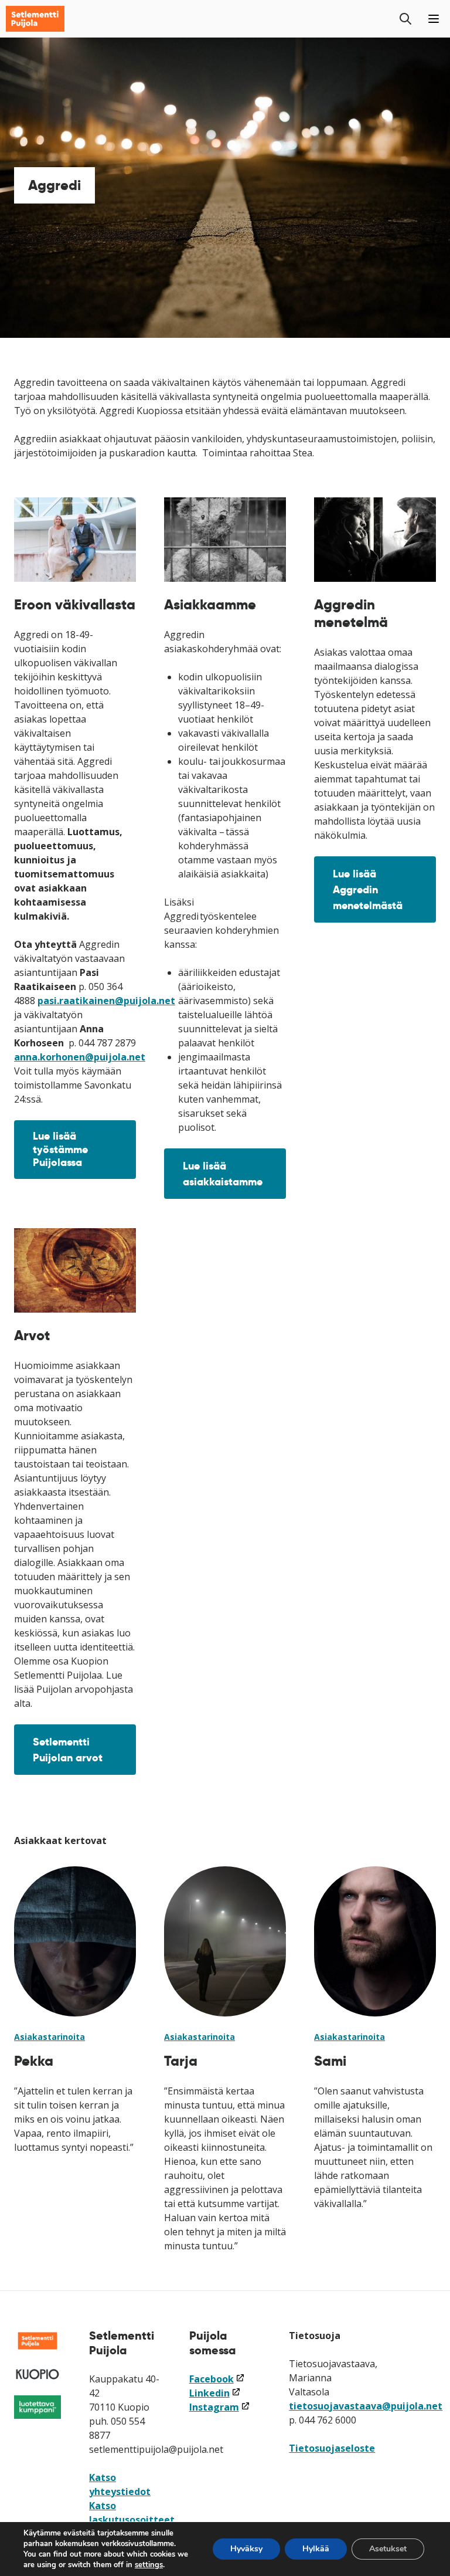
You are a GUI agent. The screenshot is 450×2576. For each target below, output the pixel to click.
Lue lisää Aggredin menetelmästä (368, 889)
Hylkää (316, 2549)
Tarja (181, 2061)
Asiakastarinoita (50, 2037)
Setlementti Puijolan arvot (68, 1750)
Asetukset (388, 2549)
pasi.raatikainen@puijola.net (106, 1001)
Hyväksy (246, 2549)
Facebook (217, 2379)
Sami (330, 2061)
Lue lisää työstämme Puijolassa (60, 1149)
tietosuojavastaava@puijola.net (366, 2406)
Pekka (34, 2061)
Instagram (220, 2407)
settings (149, 2565)
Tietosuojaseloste (332, 2448)
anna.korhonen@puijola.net (80, 1057)
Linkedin (215, 2393)
